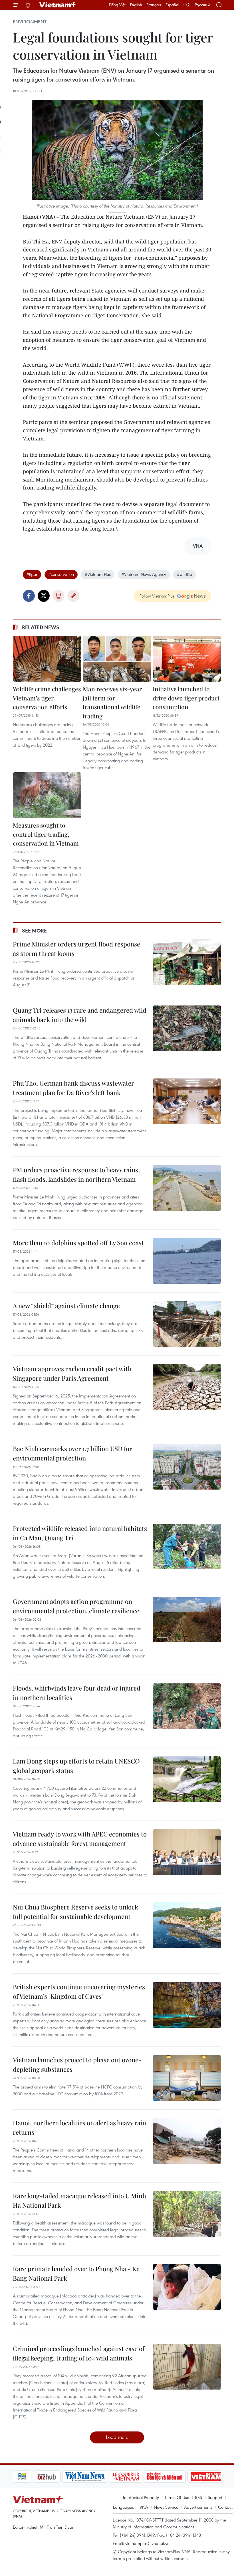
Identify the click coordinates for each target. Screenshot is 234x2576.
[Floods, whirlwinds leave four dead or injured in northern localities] (187, 1706)
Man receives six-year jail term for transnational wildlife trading (112, 702)
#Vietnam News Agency (144, 574)
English (136, 5)
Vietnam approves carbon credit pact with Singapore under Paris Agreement (72, 1373)
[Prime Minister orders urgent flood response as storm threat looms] (187, 962)
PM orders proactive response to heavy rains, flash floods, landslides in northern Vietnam (76, 1174)
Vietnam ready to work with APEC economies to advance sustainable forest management (80, 1839)
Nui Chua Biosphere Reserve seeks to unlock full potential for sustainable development (75, 1912)
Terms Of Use (177, 2497)
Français (154, 5)
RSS (198, 2497)
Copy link (73, 596)
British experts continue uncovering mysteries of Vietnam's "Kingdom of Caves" (79, 1991)
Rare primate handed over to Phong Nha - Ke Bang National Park (76, 2273)
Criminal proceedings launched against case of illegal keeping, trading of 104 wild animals (79, 2353)
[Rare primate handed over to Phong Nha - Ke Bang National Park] (187, 2287)
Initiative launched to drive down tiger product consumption (186, 698)
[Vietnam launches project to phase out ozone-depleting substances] (187, 2078)
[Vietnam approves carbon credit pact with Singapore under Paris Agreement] (187, 1387)
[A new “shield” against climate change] (187, 1324)
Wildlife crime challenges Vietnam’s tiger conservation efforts (47, 698)
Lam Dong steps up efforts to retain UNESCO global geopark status (76, 1766)
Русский (202, 5)
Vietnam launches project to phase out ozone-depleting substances (77, 2064)
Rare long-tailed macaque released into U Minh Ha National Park (79, 2200)
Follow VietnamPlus (157, 596)
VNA (144, 2507)
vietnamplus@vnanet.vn (147, 2543)
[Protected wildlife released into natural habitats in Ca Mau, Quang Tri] (187, 1547)
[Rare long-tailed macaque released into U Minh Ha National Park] (187, 2214)
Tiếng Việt (117, 5)
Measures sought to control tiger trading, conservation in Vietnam (46, 834)
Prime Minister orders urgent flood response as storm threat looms (76, 949)
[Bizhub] (27, 2477)
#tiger (32, 574)
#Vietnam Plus (98, 574)
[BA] (186, 2477)
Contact (225, 2507)
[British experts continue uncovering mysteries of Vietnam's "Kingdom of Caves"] (187, 2005)
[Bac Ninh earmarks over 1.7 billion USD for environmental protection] (187, 1467)
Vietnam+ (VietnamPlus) (58, 5)
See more (34, 931)
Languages (123, 2507)
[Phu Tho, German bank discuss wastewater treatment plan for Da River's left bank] (187, 1101)
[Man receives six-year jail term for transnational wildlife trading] (117, 659)
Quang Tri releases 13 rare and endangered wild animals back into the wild (80, 1015)
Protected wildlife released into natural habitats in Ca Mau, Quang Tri (80, 1533)
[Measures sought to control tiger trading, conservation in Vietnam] (47, 795)
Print (58, 596)
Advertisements (198, 2507)
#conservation (61, 574)
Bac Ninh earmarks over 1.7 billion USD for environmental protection (72, 1453)
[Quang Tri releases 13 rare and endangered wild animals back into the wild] (187, 1028)
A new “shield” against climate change (66, 1306)
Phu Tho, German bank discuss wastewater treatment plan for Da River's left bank (73, 1088)
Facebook (29, 596)
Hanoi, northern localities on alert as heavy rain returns (79, 2127)
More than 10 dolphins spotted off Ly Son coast (78, 1243)
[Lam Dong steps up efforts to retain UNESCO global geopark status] (187, 1779)
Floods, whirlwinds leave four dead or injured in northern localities (77, 1693)
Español (172, 5)
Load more (117, 2437)
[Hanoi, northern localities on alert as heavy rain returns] (187, 2141)
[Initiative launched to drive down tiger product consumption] (187, 659)
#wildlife (184, 574)
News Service (166, 2507)
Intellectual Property (141, 2497)
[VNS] (65, 2477)
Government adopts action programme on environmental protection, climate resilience (76, 1606)
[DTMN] (145, 2477)
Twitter (44, 596)
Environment (30, 22)
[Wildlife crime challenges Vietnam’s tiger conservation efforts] (47, 659)
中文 (187, 5)
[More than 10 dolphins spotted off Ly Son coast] (187, 1261)
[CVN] (106, 2477)
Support (215, 2497)
